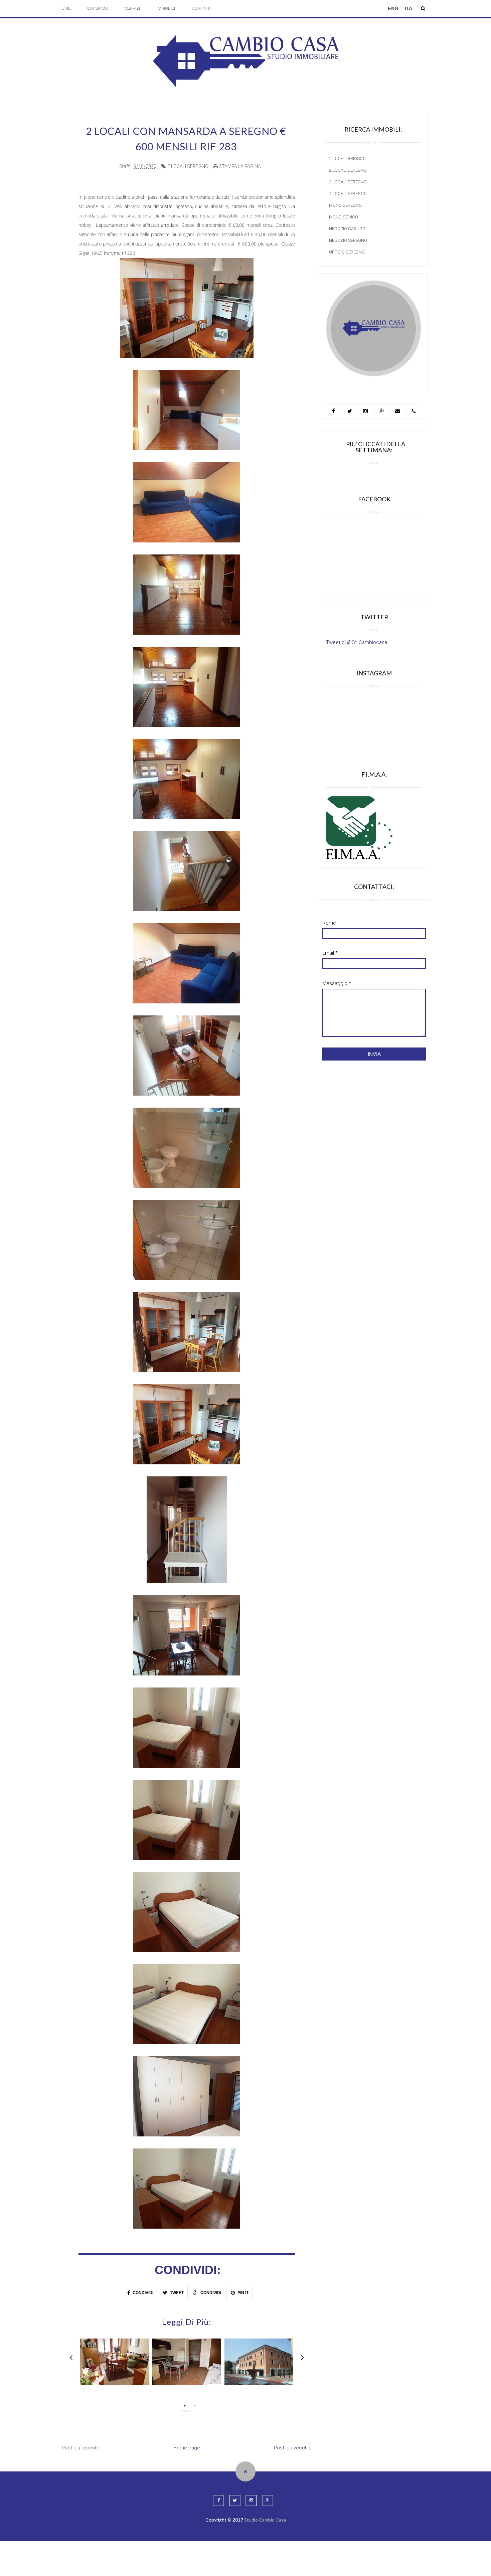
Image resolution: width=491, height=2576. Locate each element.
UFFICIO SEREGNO (347, 252)
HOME (64, 8)
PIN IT (242, 2293)
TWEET (176, 2293)
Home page (187, 2448)
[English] (393, 12)
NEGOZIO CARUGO (347, 229)
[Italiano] (408, 12)
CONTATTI (201, 8)
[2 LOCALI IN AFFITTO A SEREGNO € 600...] (115, 2362)
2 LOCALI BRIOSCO (347, 158)
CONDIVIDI (142, 2293)
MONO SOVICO (344, 217)
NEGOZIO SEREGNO (348, 240)
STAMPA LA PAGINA (239, 166)
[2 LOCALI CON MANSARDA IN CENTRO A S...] (259, 2362)
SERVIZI (132, 8)
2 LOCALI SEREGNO (188, 166)
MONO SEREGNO (345, 205)
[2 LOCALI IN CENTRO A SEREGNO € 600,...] (187, 2362)
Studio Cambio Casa (265, 2520)
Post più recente (81, 2448)
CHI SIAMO (98, 8)
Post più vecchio (293, 2448)
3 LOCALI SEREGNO (348, 182)
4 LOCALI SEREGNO (348, 194)
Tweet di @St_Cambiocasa (357, 642)
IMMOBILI (166, 8)
